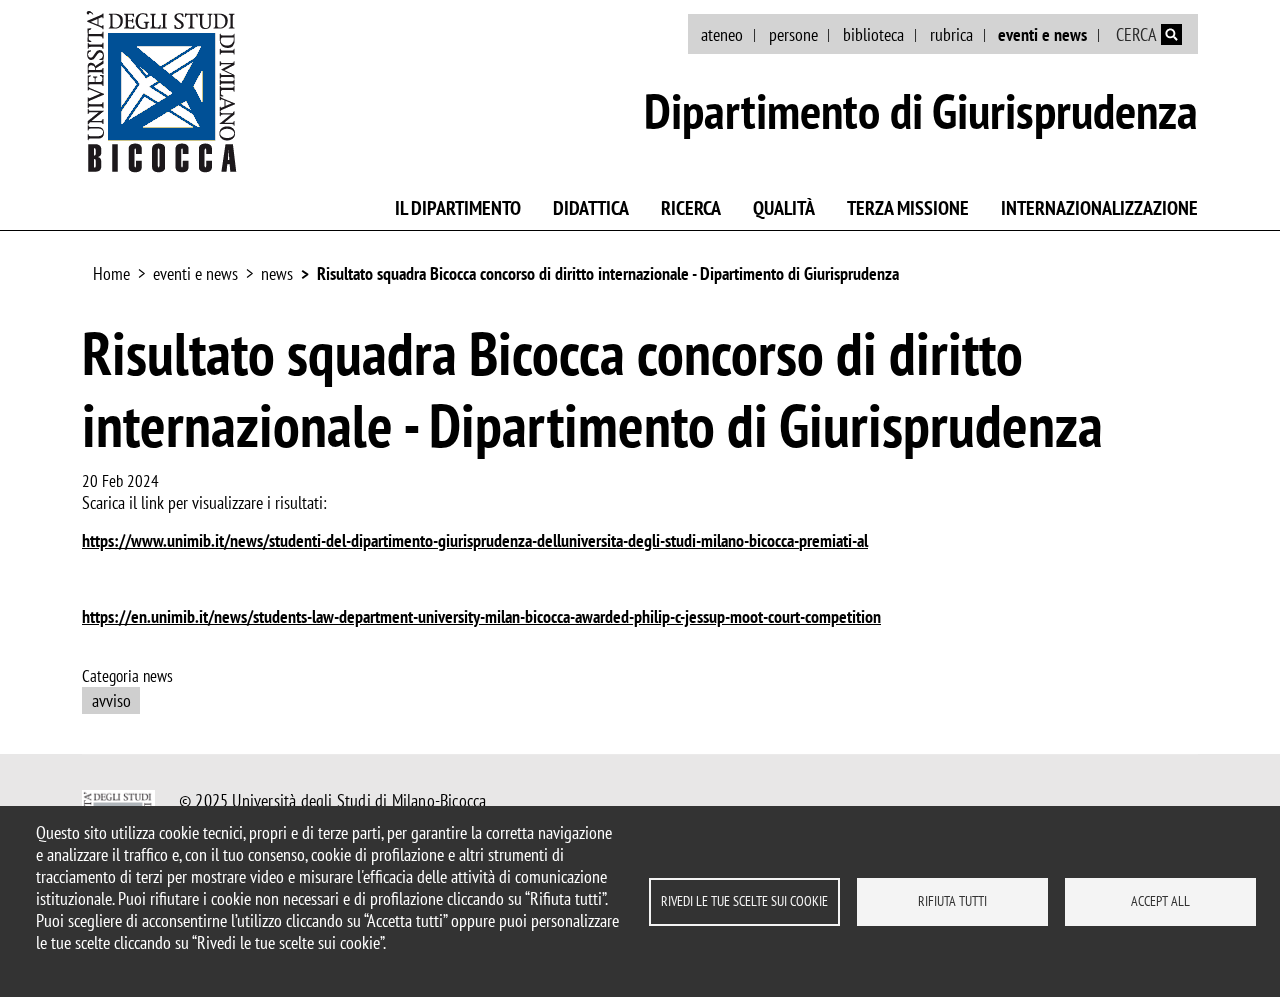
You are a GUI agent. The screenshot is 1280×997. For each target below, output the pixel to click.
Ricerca (691, 208)
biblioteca (873, 34)
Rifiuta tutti (952, 901)
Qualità (784, 208)
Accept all (1160, 901)
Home (111, 273)
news (277, 273)
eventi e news (1042, 34)
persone (793, 34)
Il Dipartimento (458, 208)
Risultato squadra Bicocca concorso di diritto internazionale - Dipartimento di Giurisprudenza (608, 273)
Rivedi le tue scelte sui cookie (744, 901)
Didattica (591, 208)
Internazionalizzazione (1099, 208)
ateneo (722, 34)
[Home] (162, 91)
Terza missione (908, 208)
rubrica (951, 34)
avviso (111, 700)
